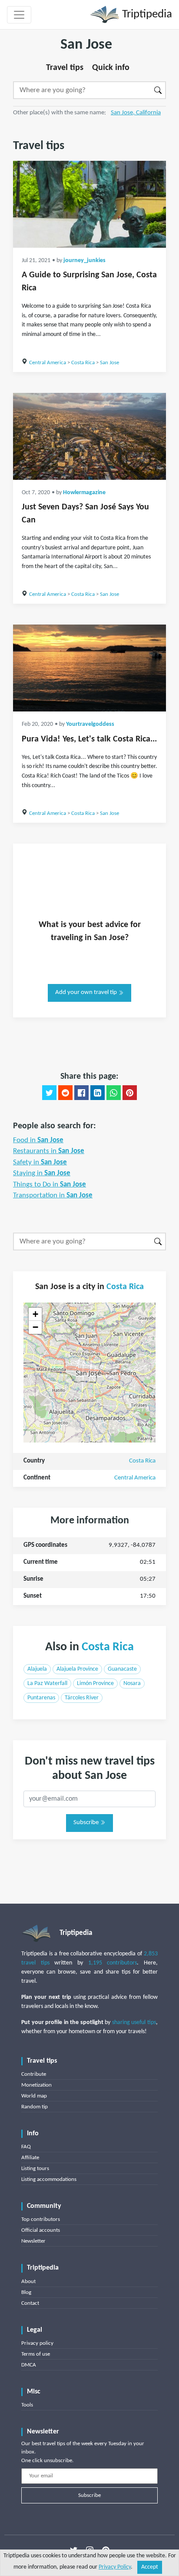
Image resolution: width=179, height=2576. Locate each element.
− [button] (35, 1327)
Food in (38, 1140)
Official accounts (41, 2230)
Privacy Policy (115, 2567)
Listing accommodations (49, 2179)
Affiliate (30, 2158)
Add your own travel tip (87, 992)
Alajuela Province (77, 1669)
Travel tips (65, 68)
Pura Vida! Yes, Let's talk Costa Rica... (89, 739)
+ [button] (35, 1314)
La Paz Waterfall (47, 1684)
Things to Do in (50, 1185)
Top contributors (41, 2219)
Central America (48, 363)
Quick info (111, 68)
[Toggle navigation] (19, 15)
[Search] (158, 90)
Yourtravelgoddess (90, 724)
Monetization (36, 2085)
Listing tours (35, 2169)
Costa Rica (83, 363)
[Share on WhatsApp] (114, 1093)
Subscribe (87, 1823)
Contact (30, 2303)
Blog (26, 2292)
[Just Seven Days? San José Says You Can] (89, 436)
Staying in (42, 1173)
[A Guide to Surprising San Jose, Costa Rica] (89, 204)
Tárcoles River (82, 1698)
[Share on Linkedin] (98, 1093)
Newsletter (33, 2241)
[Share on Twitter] (49, 1093)
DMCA (29, 2365)
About (28, 2282)
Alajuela (37, 1669)
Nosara (132, 1684)
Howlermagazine (84, 493)
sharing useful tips (134, 2023)
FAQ (26, 2147)
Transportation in (53, 1195)
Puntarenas (41, 1698)
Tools (27, 2405)
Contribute (34, 2074)
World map (34, 2096)
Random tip (35, 2107)
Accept (150, 2567)
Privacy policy (37, 2343)
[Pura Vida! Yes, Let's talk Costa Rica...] (89, 668)
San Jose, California (136, 113)
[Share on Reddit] (65, 1093)
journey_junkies (85, 261)
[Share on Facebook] (81, 1093)
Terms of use (36, 2354)
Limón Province (95, 1684)
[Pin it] (130, 1093)
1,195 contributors (113, 1963)
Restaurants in (49, 1151)
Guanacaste (122, 1669)
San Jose (109, 363)
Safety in (40, 1162)
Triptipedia (146, 15)
